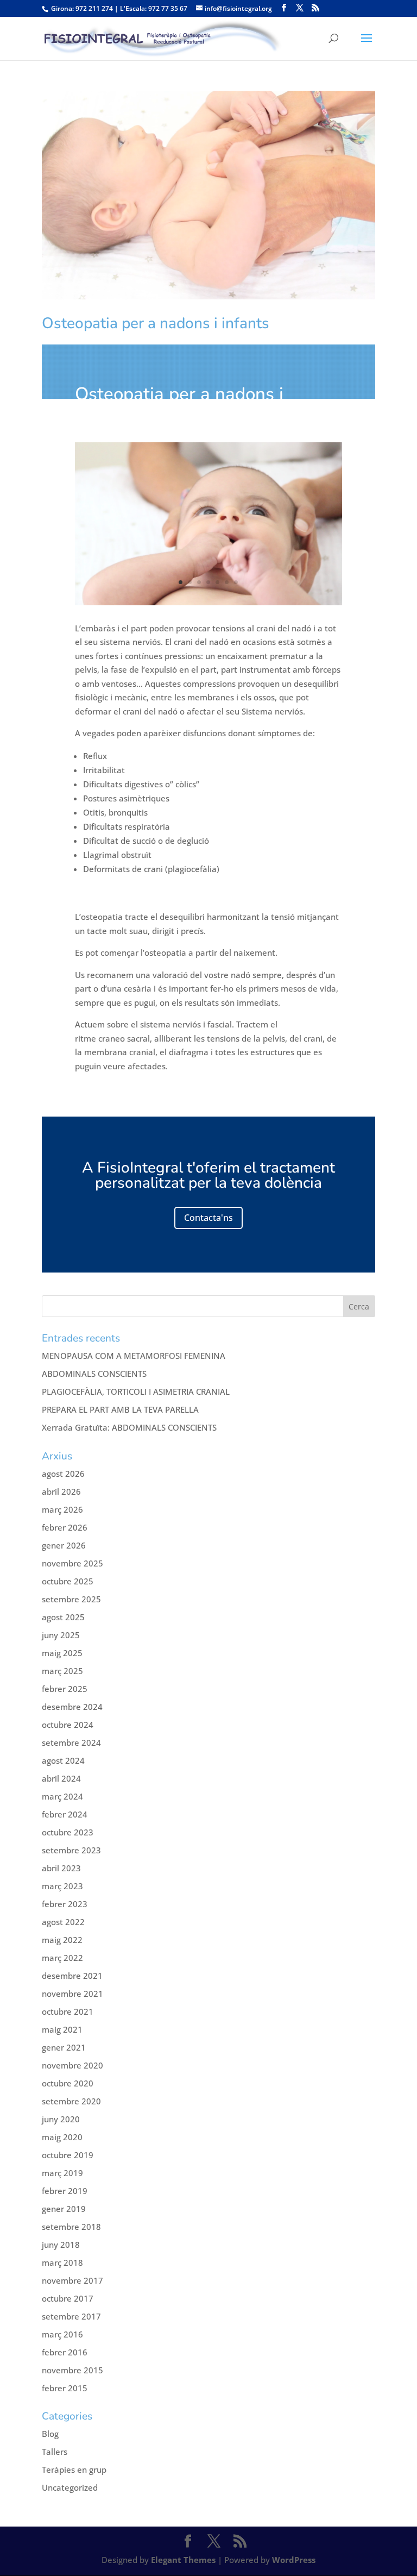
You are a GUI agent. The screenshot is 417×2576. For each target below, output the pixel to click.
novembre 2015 (72, 2370)
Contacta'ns (208, 1218)
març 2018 (62, 2262)
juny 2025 (61, 1635)
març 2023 (62, 1886)
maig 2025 (62, 1653)
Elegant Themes (183, 2560)
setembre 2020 (71, 2101)
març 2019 (62, 2173)
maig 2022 (62, 1940)
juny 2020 (61, 2119)
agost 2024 (63, 1760)
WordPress (294, 2560)
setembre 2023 (71, 1850)
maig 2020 (62, 2137)
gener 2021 (64, 2047)
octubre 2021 (68, 2011)
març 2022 (62, 1958)
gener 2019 (64, 2209)
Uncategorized (70, 2487)
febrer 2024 (65, 1814)
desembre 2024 (72, 1707)
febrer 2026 (65, 1527)
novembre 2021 (72, 1994)
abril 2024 (61, 1778)
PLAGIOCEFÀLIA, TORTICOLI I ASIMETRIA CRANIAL (136, 1392)
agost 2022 (63, 1922)
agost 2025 (63, 1617)
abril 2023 (61, 1868)
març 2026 (62, 1509)
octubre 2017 (68, 2298)
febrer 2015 (65, 2388)
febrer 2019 (65, 2191)
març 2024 (62, 1796)
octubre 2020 (68, 2083)
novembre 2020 (72, 2065)
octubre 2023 (68, 1832)
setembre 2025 (71, 1599)
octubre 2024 (68, 1725)
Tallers (55, 2452)
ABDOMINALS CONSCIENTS (94, 1374)
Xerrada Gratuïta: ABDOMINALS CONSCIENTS (129, 1427)
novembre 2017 (72, 2280)
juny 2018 (61, 2245)
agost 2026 (63, 1474)
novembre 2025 (72, 1563)
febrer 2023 (65, 1904)
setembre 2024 (71, 1743)
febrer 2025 (65, 1689)
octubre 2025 (68, 1581)
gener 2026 (64, 1545)
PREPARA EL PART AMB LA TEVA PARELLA (120, 1409)
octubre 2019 (68, 2155)
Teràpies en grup (74, 2470)
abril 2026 (61, 1491)
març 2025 (62, 1671)
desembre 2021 (72, 1976)
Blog (50, 2434)
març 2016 (62, 2334)
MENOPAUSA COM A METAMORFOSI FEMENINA (134, 1356)
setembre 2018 (71, 2227)
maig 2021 (62, 2029)
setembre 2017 (71, 2316)
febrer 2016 (65, 2352)
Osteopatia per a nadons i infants (156, 323)
